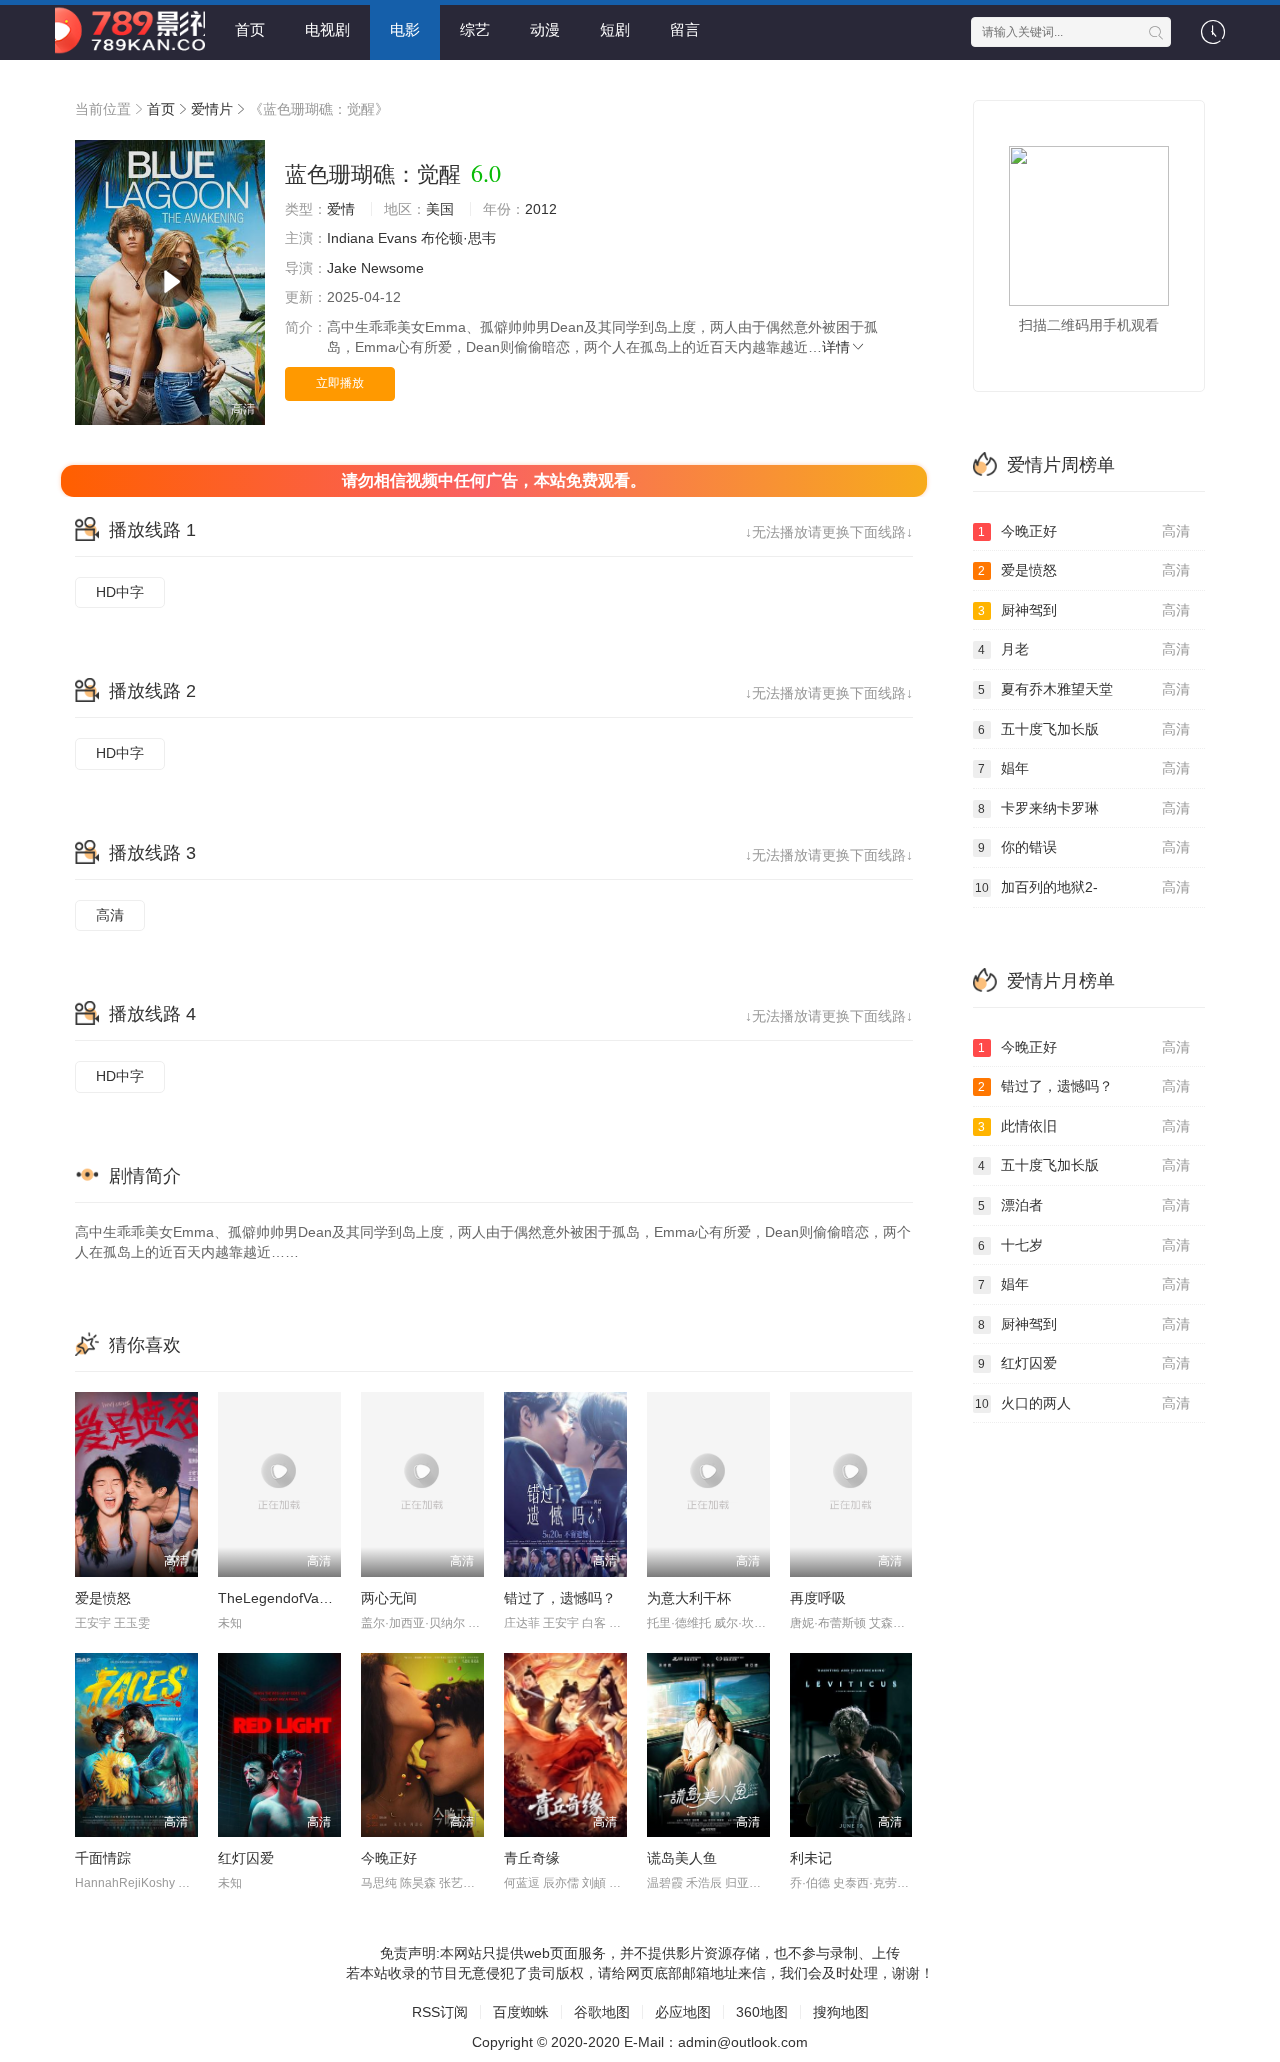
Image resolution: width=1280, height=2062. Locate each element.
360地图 (762, 2012)
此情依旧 (1084, 1126)
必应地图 (683, 2012)
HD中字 (120, 592)
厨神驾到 (1084, 610)
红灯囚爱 (246, 1858)
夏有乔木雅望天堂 (1084, 689)
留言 (685, 29)
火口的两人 (1083, 1403)
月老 (1084, 649)
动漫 (545, 29)
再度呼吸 (818, 1598)
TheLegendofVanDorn (288, 1598)
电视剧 (327, 29)
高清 (110, 915)
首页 (250, 29)
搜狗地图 (841, 2012)
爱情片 (212, 109)
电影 (405, 29)
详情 (836, 347)
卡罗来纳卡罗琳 (1084, 808)
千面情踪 (103, 1858)
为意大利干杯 (689, 1598)
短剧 (615, 29)
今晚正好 (389, 1858)
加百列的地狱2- (1083, 887)
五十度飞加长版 (1084, 729)
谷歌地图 (602, 2012)
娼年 (1084, 768)
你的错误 (1084, 847)
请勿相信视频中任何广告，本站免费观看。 (494, 480)
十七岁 (1084, 1245)
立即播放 (340, 383)
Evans (397, 238)
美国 (440, 209)
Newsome (392, 268)
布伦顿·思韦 (458, 238)
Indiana (350, 238)
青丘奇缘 (532, 1858)
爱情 (341, 209)
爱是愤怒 (103, 1598)
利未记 (811, 1858)
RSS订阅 (440, 2012)
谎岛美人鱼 (682, 1858)
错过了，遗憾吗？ (560, 1598)
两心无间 (389, 1598)
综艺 (475, 29)
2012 (541, 209)
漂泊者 (1084, 1205)
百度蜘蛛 (521, 2012)
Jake (342, 268)
